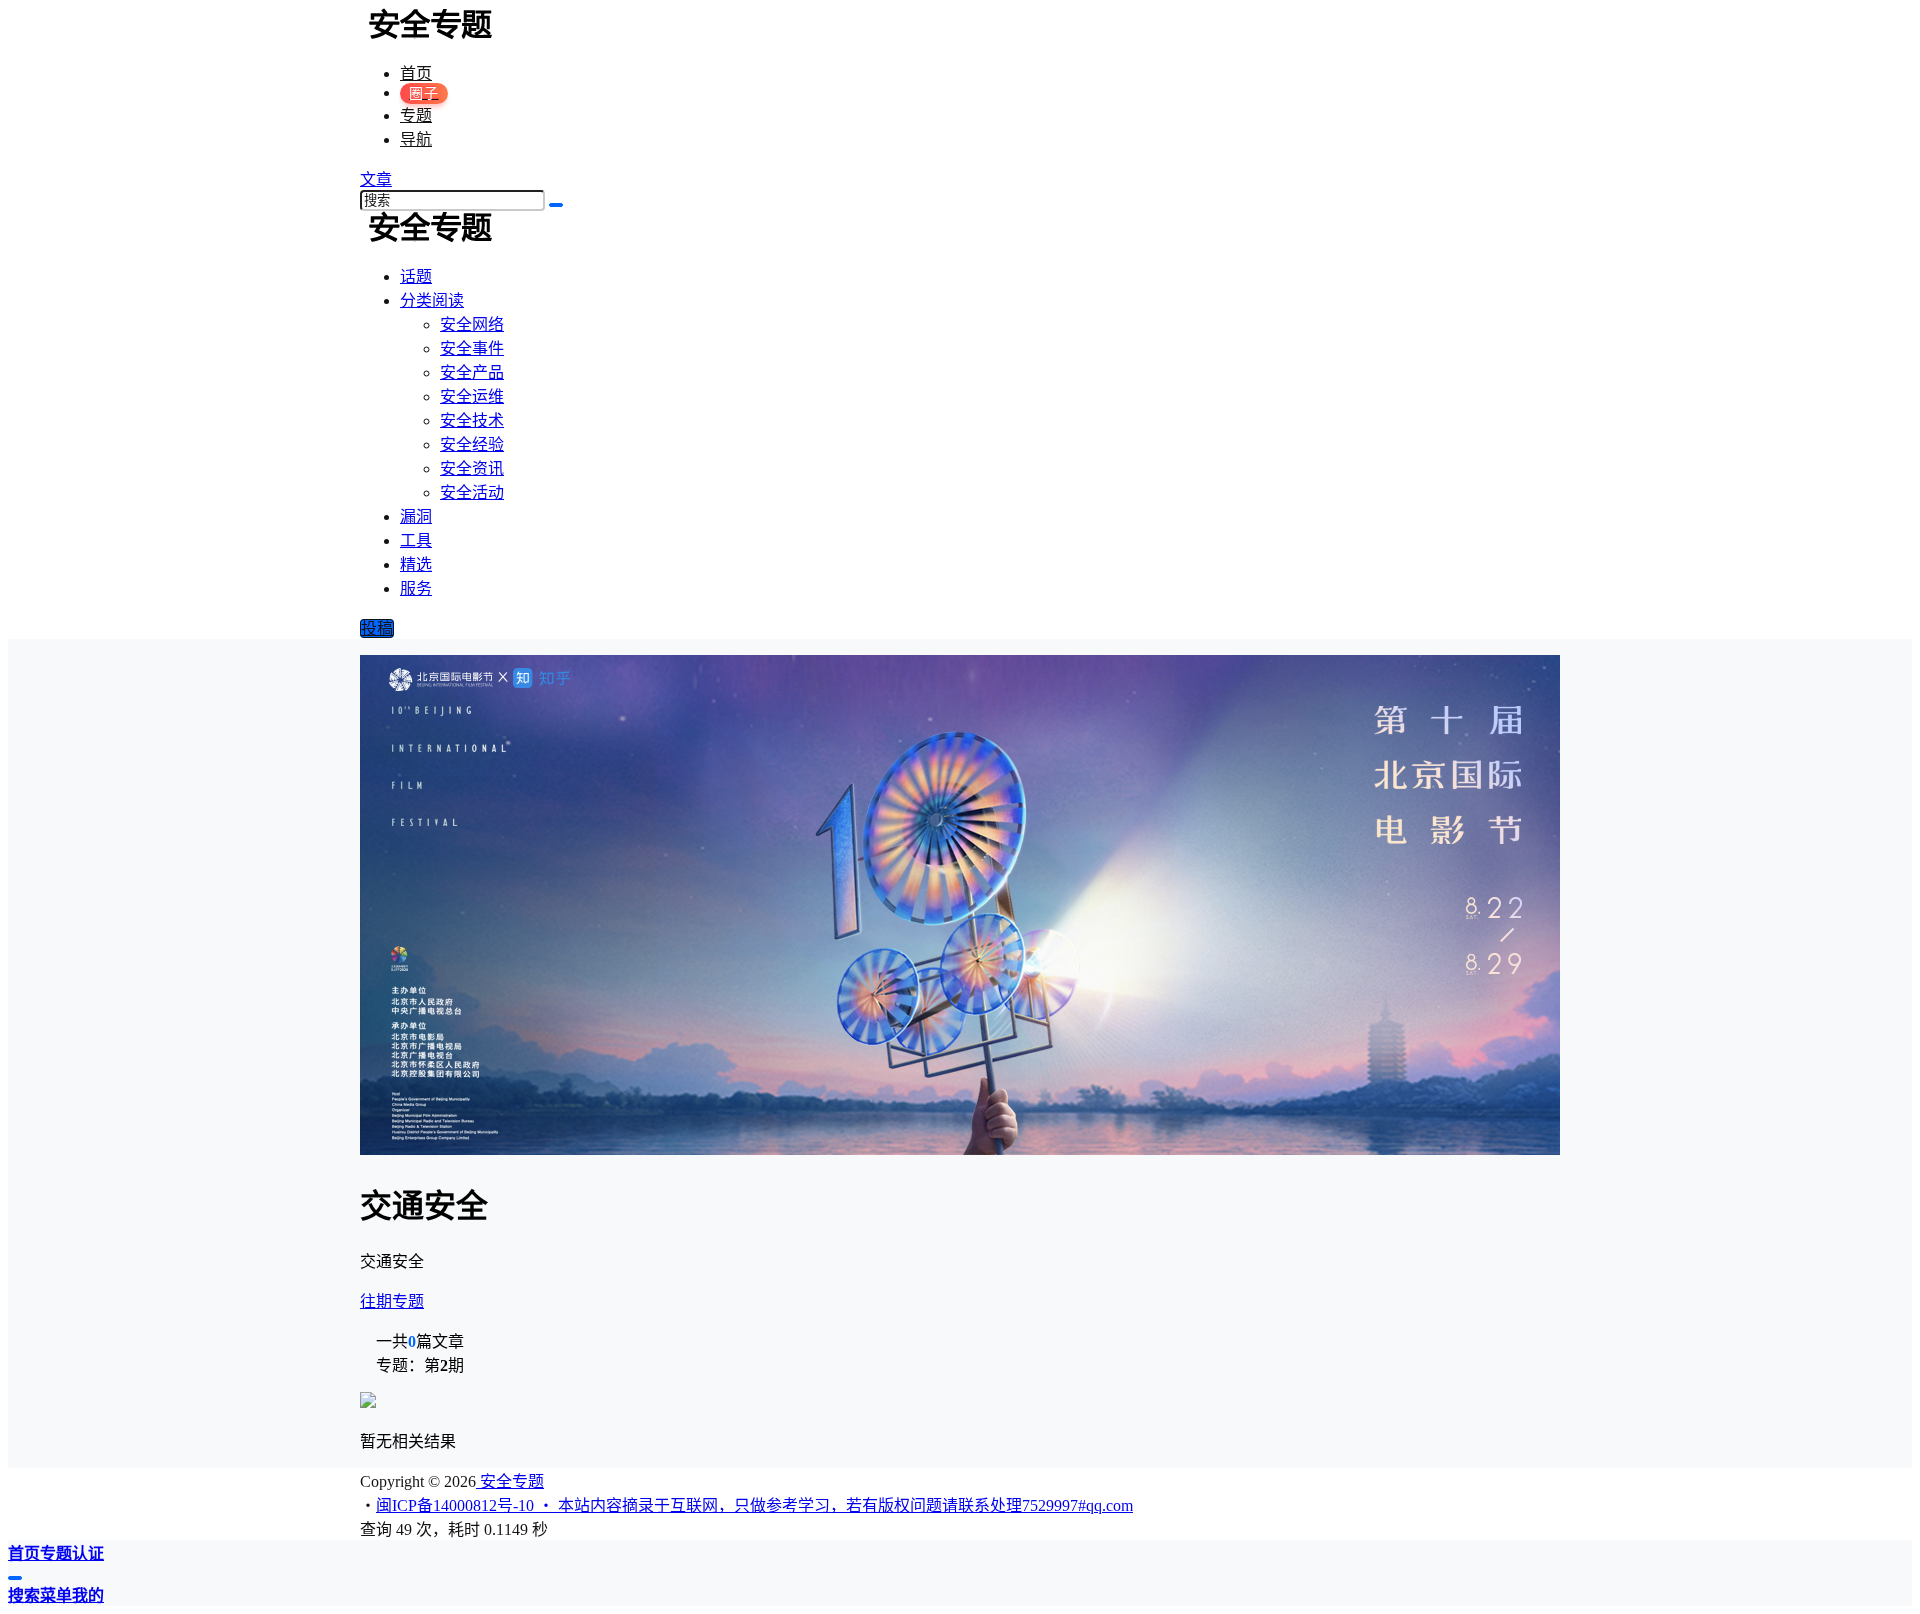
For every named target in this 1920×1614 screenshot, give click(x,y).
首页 (416, 73)
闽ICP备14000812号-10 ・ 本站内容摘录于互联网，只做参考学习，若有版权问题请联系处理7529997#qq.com (754, 1505)
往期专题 (392, 1301)
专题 (416, 115)
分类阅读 (432, 300)
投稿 (377, 628)
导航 (416, 139)
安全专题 (510, 1481)
